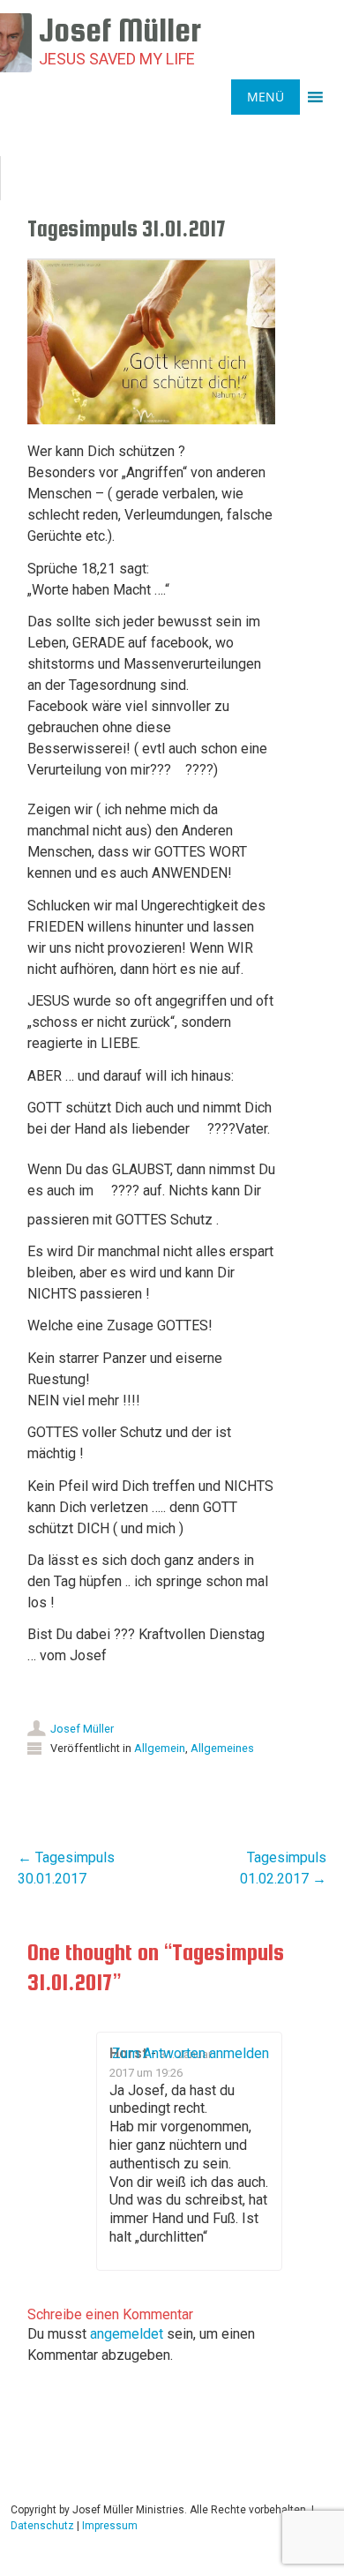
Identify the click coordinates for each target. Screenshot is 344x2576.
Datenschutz (42, 2526)
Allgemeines (222, 1748)
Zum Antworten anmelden (191, 2053)
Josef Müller (82, 1729)
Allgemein (160, 1748)
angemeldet (127, 2334)
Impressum (110, 2526)
